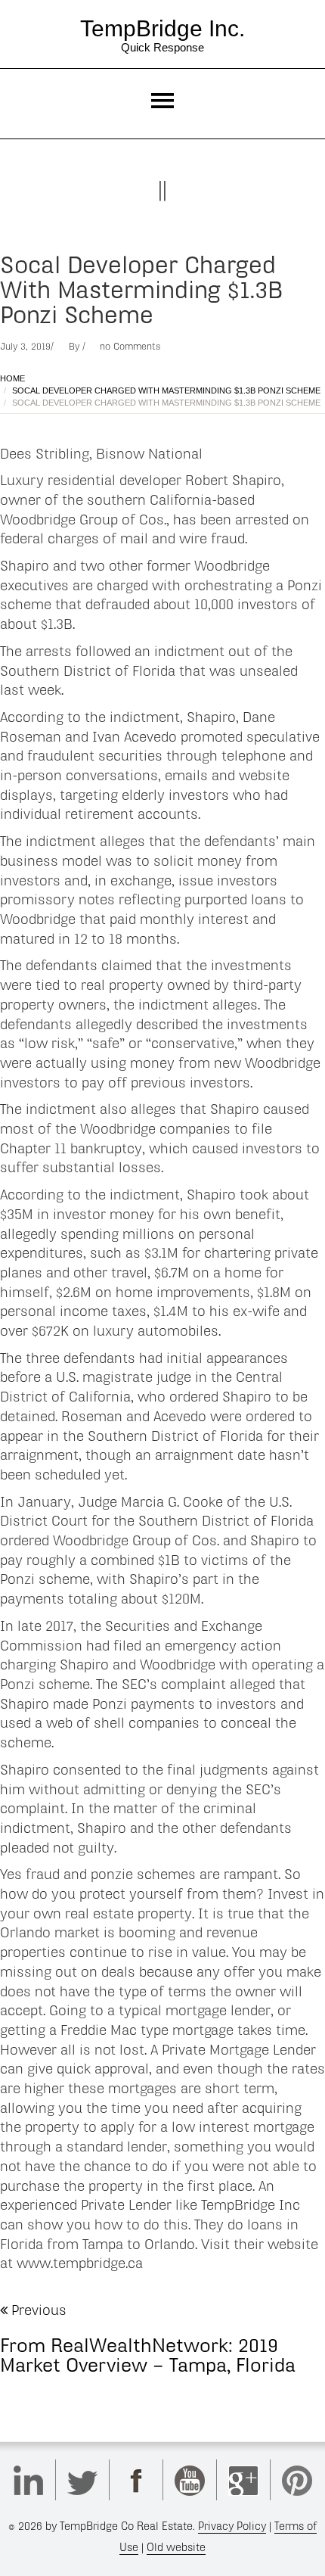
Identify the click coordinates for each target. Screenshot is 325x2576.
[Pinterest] (297, 2480)
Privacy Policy (232, 2526)
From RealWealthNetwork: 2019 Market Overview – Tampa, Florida (148, 2355)
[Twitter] (82, 2480)
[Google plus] (243, 2480)
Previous (37, 2310)
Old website (176, 2547)
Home (12, 378)
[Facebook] (136, 2480)
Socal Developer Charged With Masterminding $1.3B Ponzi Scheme (166, 390)
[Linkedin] (29, 2480)
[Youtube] (190, 2480)
